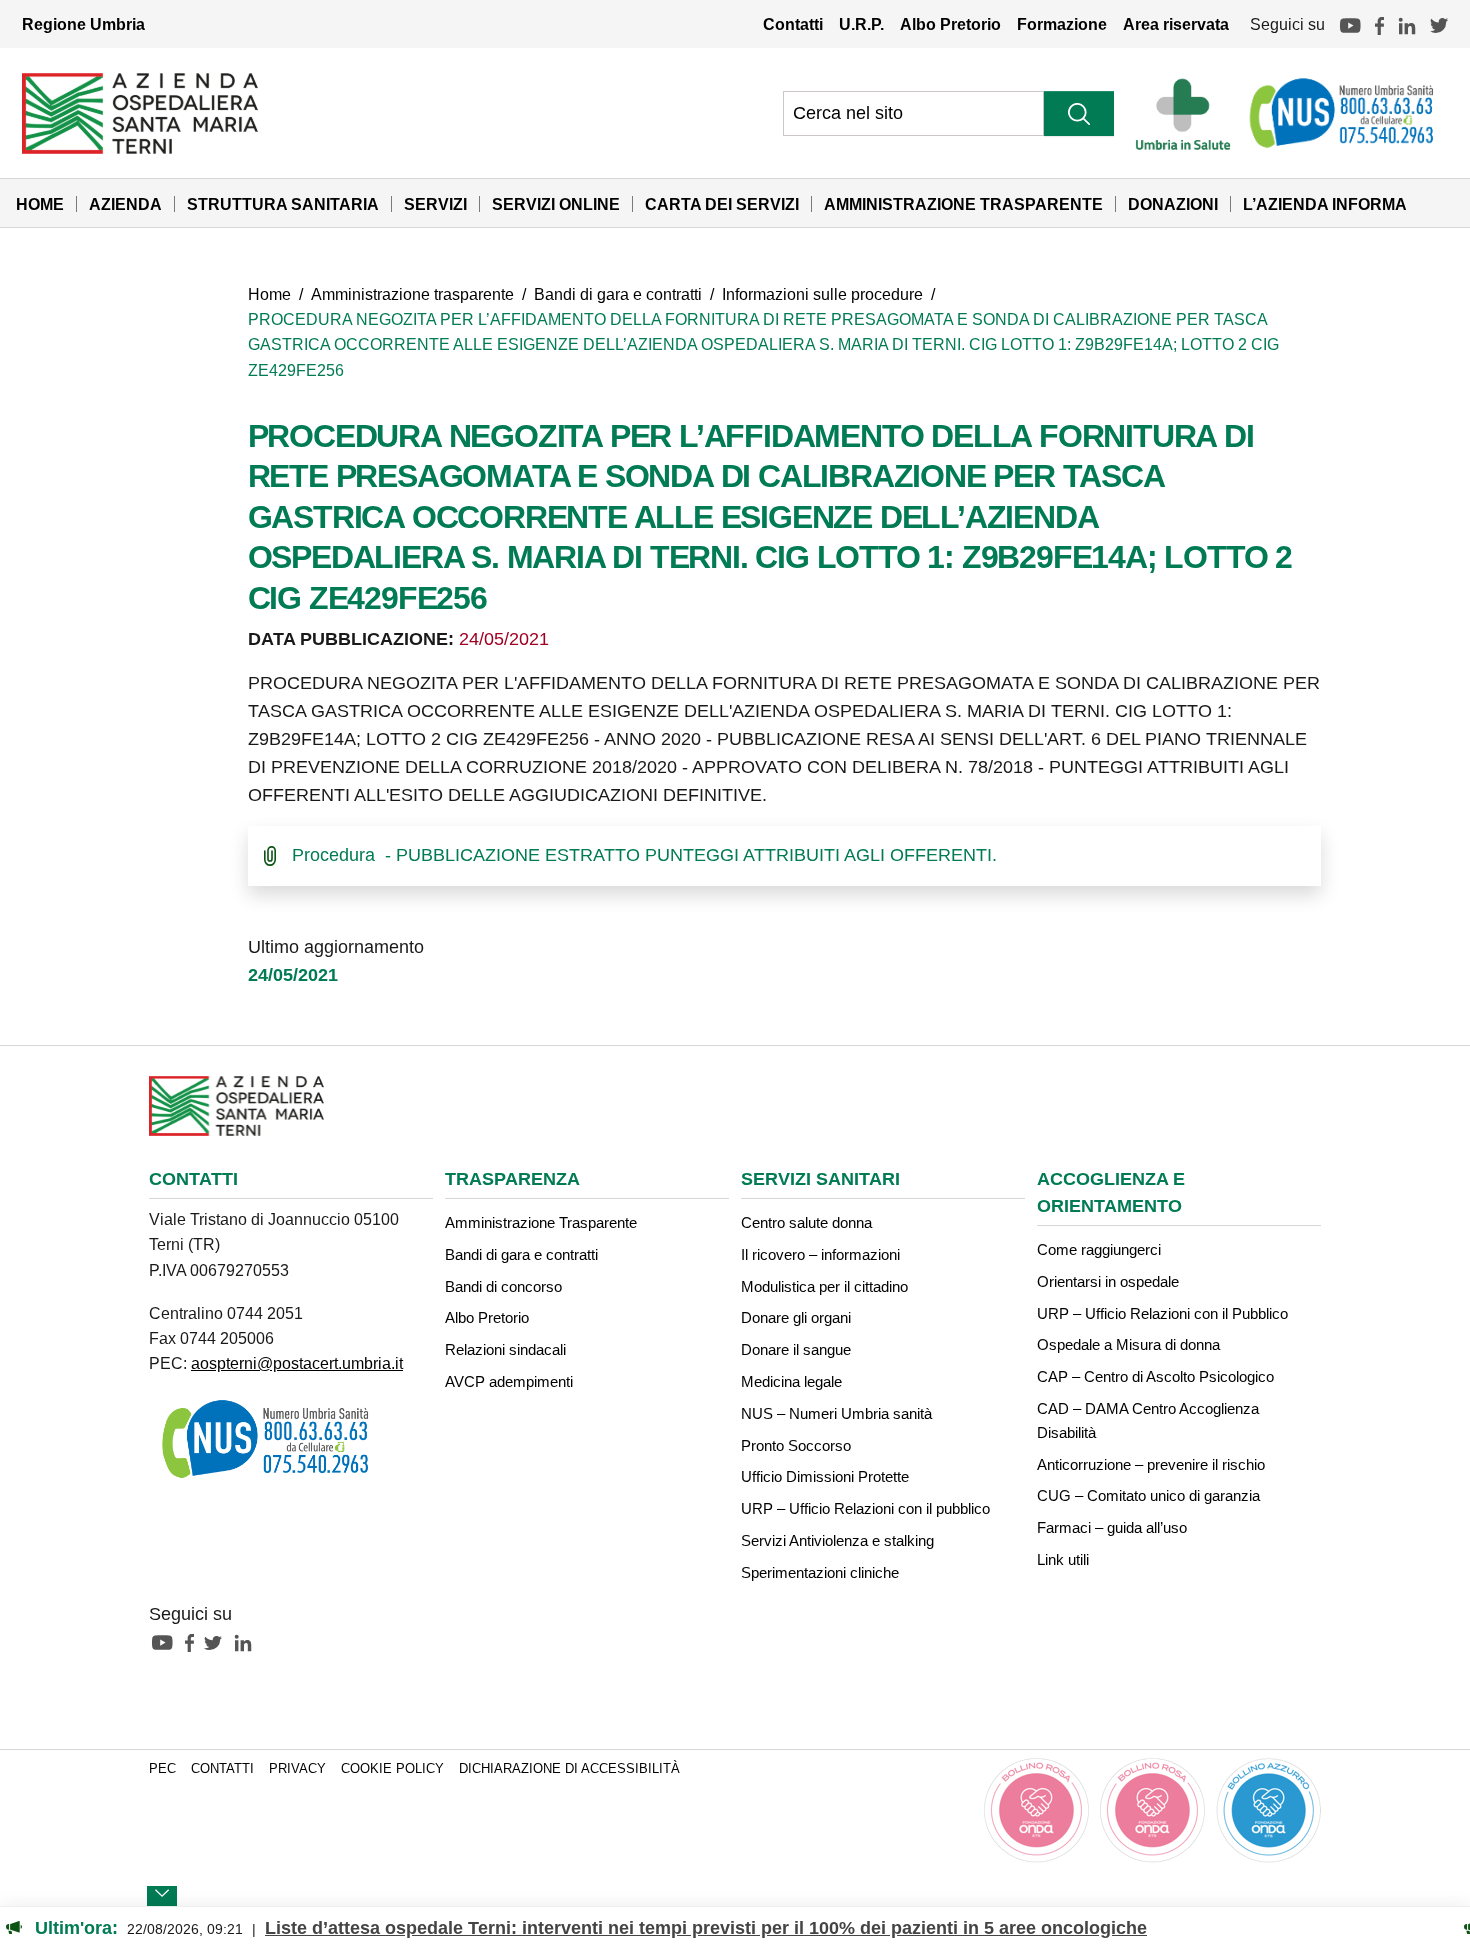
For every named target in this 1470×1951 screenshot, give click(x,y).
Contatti (793, 24)
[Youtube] (1350, 24)
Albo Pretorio (950, 24)
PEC (162, 1769)
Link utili (1063, 1559)
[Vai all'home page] (140, 112)
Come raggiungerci (1099, 1249)
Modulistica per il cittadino (824, 1286)
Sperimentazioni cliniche (820, 1572)
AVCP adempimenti (509, 1381)
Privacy (297, 1769)
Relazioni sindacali (505, 1349)
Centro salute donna (806, 1222)
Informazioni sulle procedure (822, 294)
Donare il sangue (796, 1349)
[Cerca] (1079, 113)
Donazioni (1173, 204)
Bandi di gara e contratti (618, 294)
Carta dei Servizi (722, 204)
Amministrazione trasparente (412, 294)
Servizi (435, 204)
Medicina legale (791, 1381)
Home (40, 204)
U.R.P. (861, 24)
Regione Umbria (83, 24)
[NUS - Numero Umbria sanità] (1343, 113)
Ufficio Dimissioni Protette (825, 1476)
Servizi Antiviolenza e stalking (837, 1540)
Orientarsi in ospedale (1108, 1281)
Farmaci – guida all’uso (1112, 1527)
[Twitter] (1439, 24)
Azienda (125, 204)
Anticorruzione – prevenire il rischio (1151, 1464)
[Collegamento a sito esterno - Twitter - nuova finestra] (218, 1642)
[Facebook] (1379, 24)
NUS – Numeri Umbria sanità (836, 1413)
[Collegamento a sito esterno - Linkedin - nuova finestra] (248, 1642)
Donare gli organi (796, 1317)
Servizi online (556, 204)
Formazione (1062, 24)
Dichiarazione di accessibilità (569, 1769)
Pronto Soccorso (796, 1445)
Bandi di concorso (503, 1286)
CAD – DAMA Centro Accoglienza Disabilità (1148, 1420)
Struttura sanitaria (283, 204)
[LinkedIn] (1407, 24)
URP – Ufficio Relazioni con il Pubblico (1162, 1313)
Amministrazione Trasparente (963, 204)
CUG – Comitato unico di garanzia (1148, 1495)
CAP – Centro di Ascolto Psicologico (1155, 1376)
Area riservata (1176, 24)
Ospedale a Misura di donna (1128, 1344)
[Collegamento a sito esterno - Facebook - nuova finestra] (194, 1642)
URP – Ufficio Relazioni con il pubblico (865, 1508)
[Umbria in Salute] (1188, 113)
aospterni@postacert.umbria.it (297, 1363)
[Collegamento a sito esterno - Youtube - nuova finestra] (167, 1642)
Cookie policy (392, 1769)
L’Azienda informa (1325, 204)
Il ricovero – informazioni (820, 1254)
